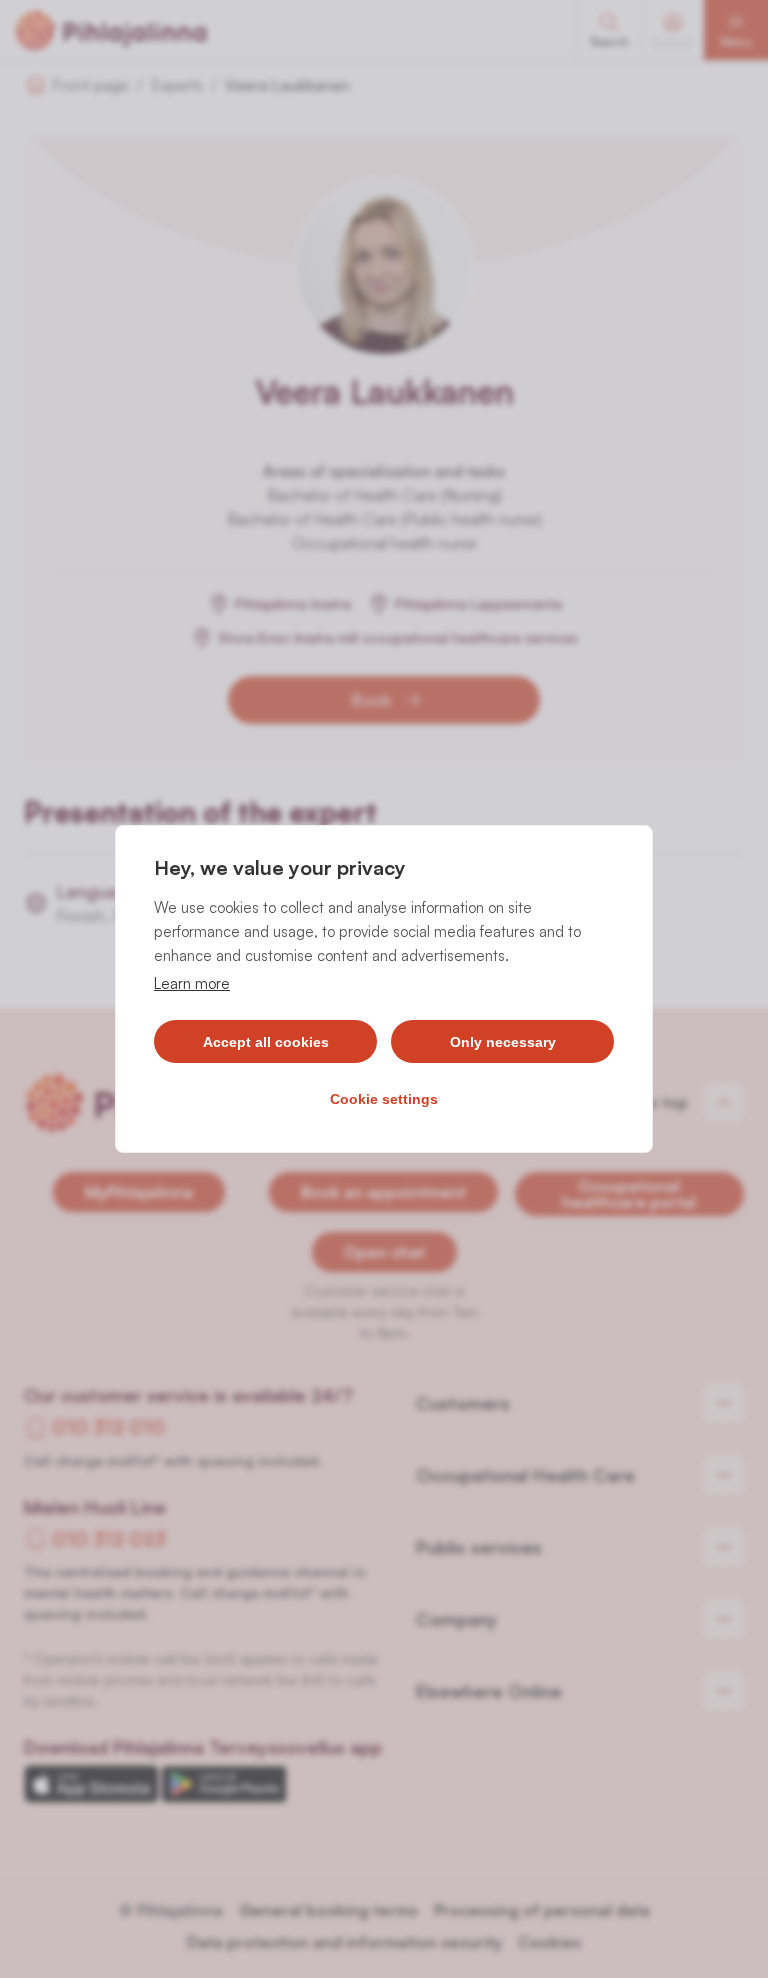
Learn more (192, 983)
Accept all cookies (266, 1042)
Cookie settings (384, 1099)
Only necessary (503, 1042)
